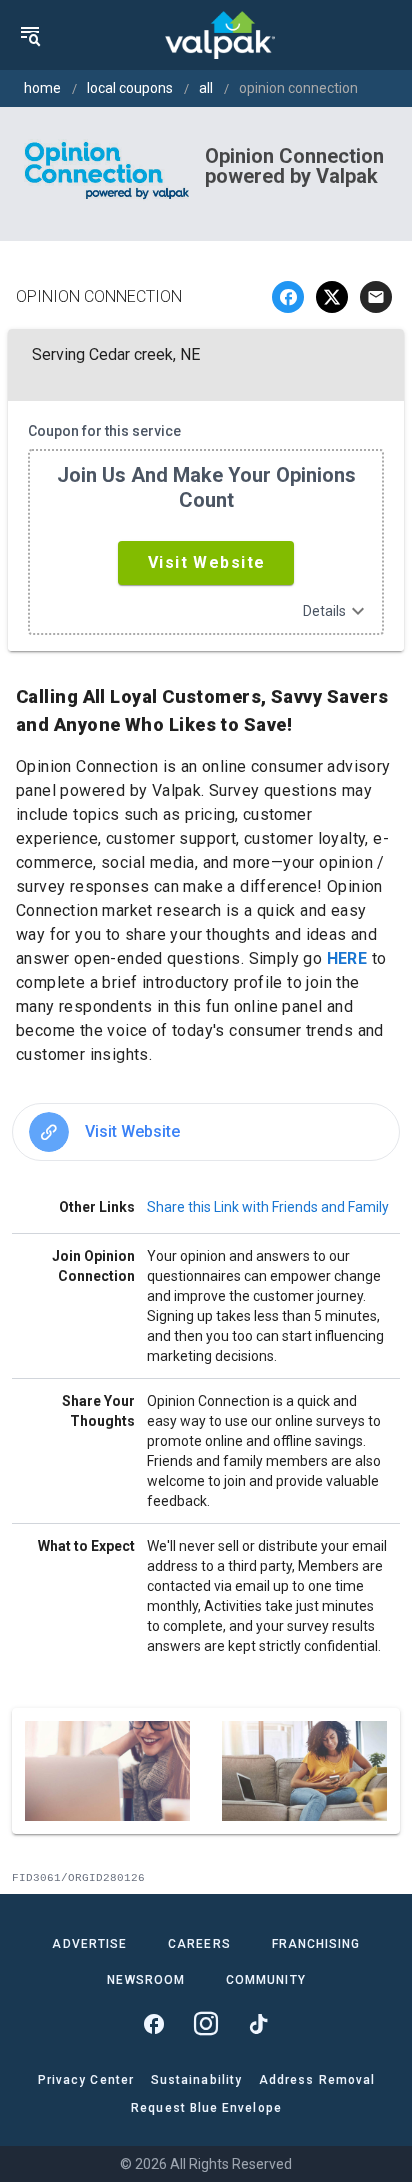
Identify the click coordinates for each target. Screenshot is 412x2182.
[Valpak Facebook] (154, 2024)
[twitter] (332, 297)
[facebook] (288, 297)
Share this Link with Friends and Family (268, 1207)
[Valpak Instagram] (206, 2024)
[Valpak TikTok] (258, 2024)
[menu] (30, 35)
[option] (206, 1132)
